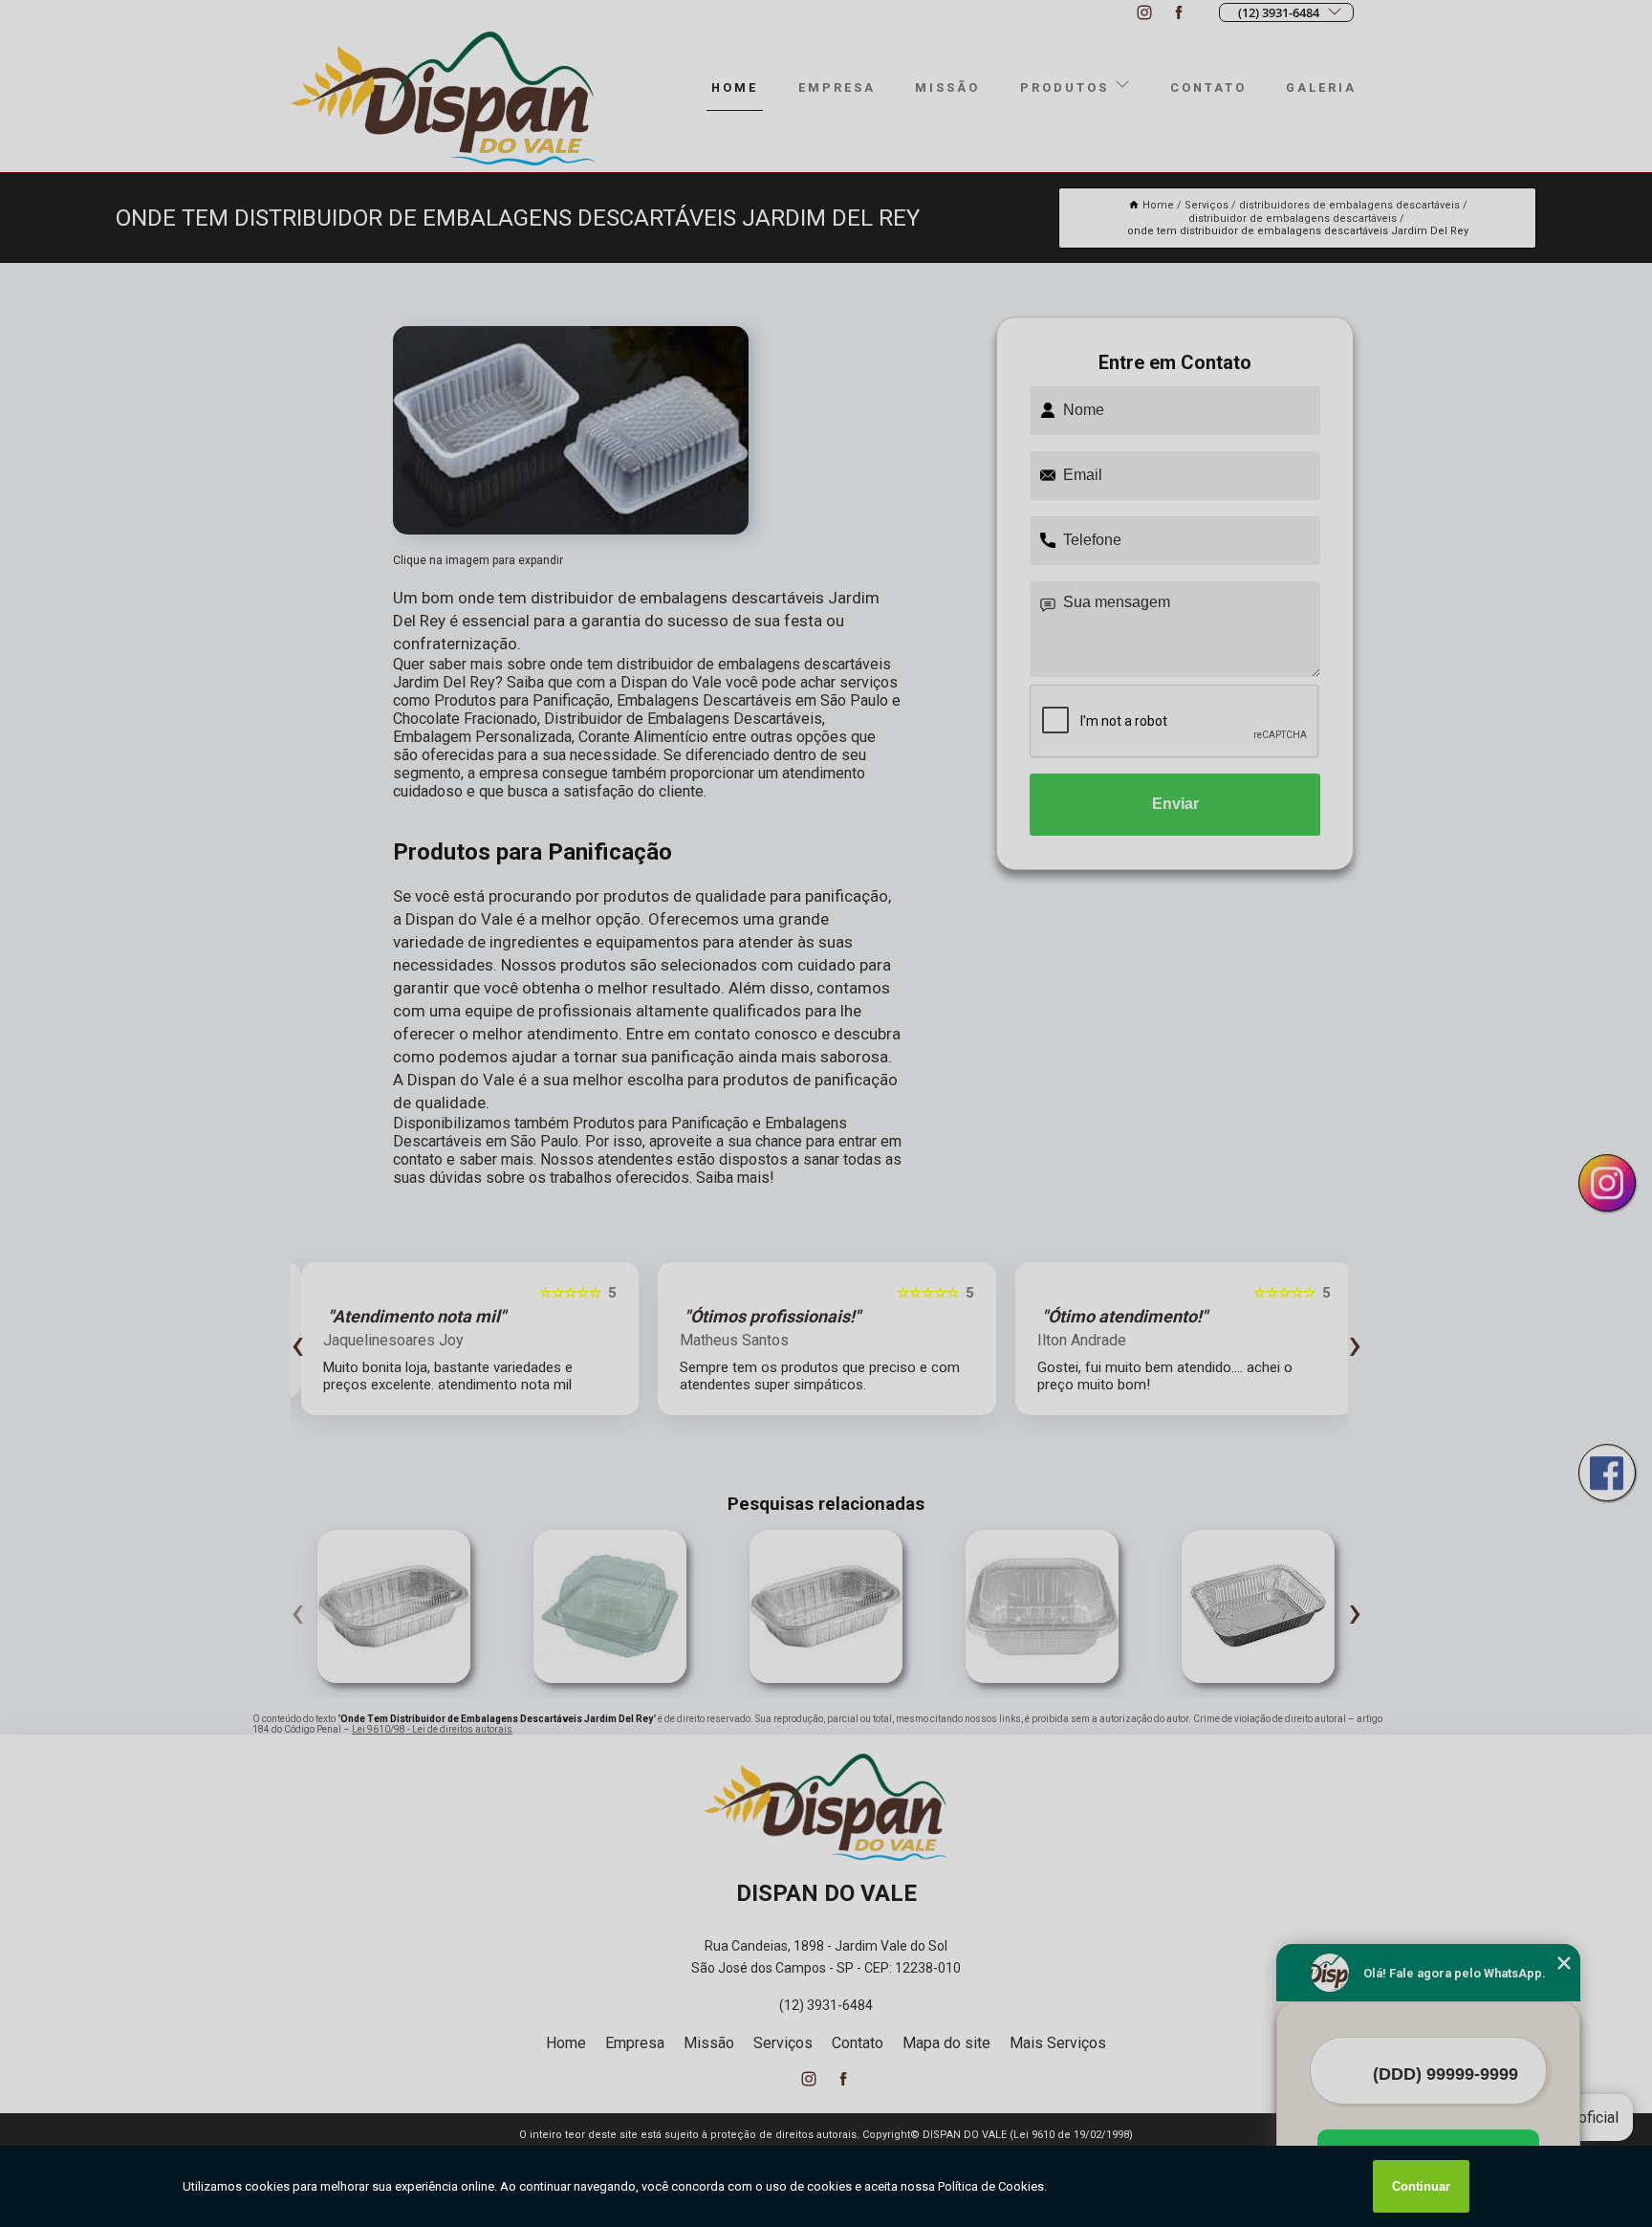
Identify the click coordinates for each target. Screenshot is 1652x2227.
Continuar (1421, 2186)
